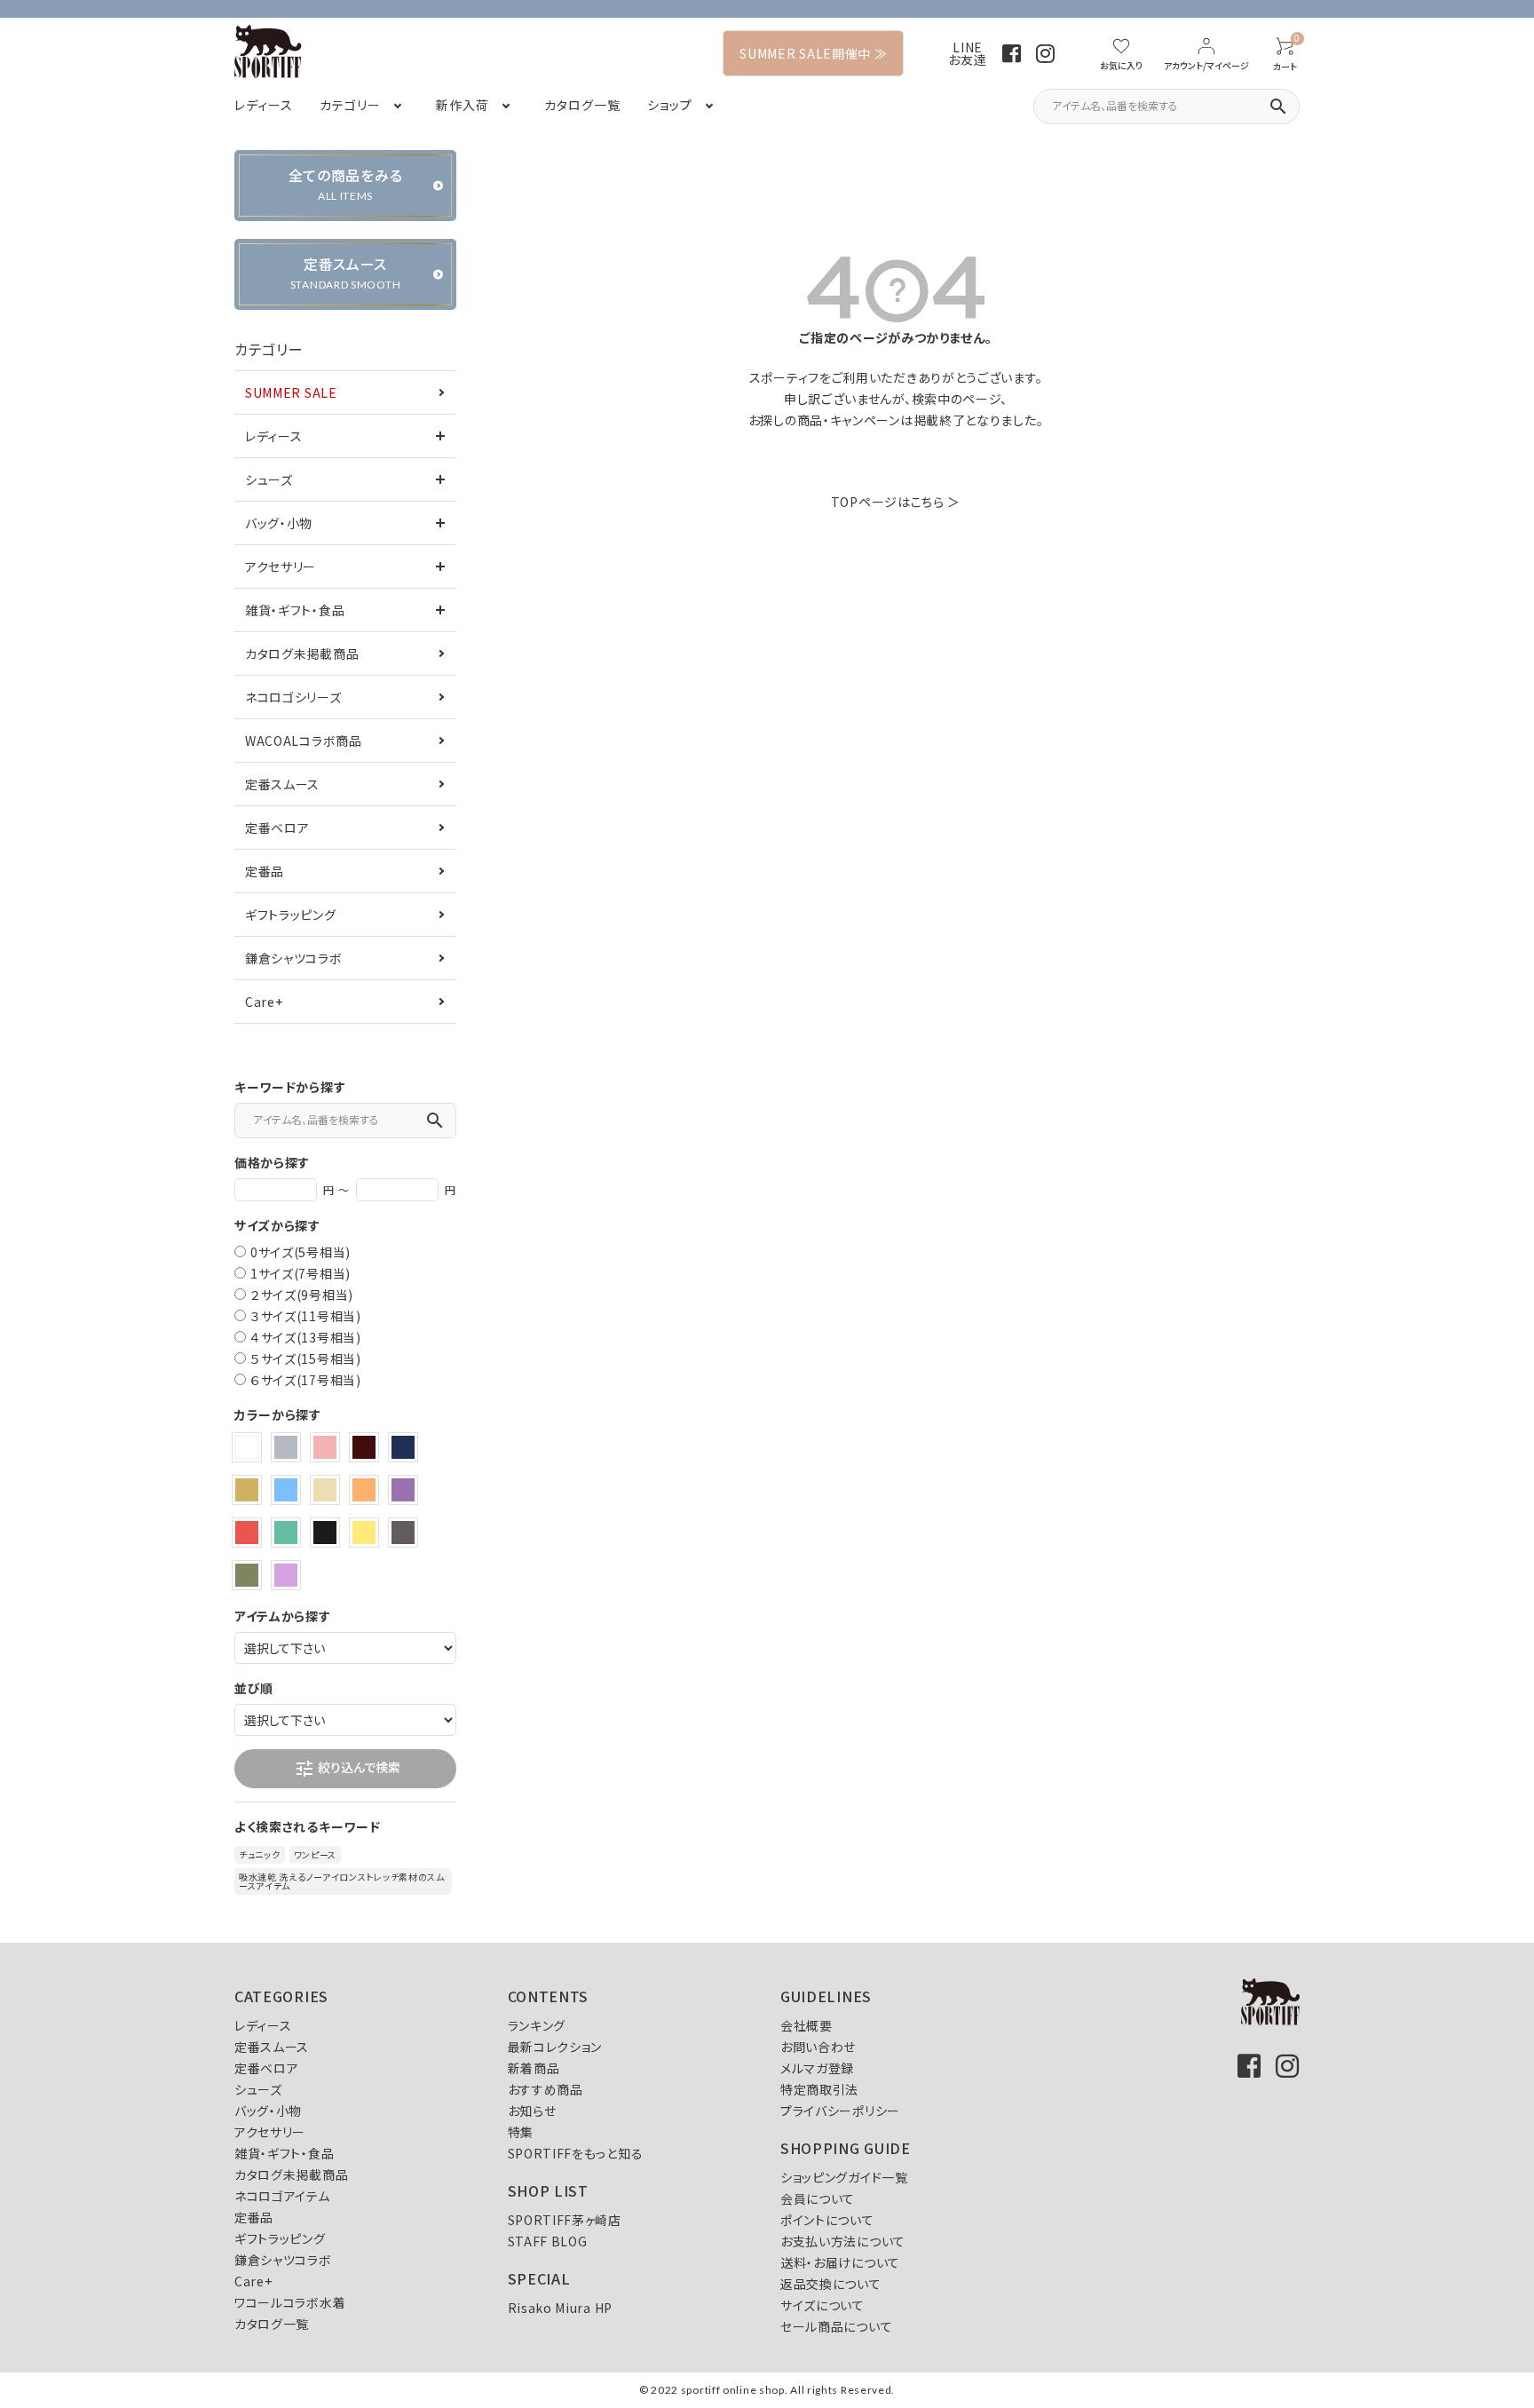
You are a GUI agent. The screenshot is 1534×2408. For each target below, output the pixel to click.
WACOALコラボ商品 (304, 741)
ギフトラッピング (291, 915)
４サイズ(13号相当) (306, 1337)
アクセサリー (281, 566)
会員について (818, 2198)
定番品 (265, 871)
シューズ (269, 479)
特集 (521, 2132)
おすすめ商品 (546, 2089)
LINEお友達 (967, 53)
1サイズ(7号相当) (300, 1273)
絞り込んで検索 (347, 1769)
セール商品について (836, 2326)
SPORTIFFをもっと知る (576, 2153)
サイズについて (822, 2305)
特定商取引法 (819, 2089)
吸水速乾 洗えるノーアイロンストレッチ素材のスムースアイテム (342, 1881)
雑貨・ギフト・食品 (295, 610)
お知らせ (532, 2111)
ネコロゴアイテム (282, 2196)
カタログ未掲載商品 (302, 653)
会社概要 (807, 2025)
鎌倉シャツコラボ (294, 958)
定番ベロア (277, 828)
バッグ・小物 (279, 523)
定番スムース (282, 784)
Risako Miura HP (561, 2308)
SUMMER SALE (291, 392)
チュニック (260, 1854)
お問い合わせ (818, 2047)
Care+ (264, 1002)
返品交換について (831, 2284)
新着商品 (534, 2068)
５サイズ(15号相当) (306, 1358)
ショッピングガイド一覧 (844, 2177)
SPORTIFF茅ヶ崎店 (565, 2220)
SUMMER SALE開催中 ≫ (813, 53)
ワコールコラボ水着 (290, 2302)
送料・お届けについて (840, 2262)
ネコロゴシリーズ (293, 697)
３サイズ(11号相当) (306, 1316)
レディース (274, 436)
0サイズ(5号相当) (300, 1252)
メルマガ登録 (817, 2068)
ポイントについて (827, 2220)
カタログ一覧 (272, 2324)
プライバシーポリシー (840, 2111)
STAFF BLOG (548, 2241)
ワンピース (316, 1854)
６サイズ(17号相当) (306, 1380)
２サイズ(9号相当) (302, 1295)
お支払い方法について (843, 2241)
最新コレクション (555, 2047)
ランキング (537, 2025)
